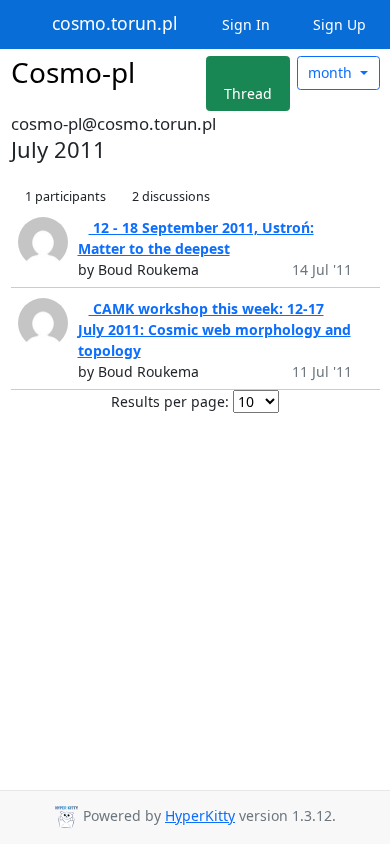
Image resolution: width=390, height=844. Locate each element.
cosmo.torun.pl (115, 24)
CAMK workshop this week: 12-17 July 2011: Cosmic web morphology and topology (214, 329)
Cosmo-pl (73, 72)
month (332, 72)
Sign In (244, 24)
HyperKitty (200, 815)
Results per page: (170, 401)
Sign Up (337, 24)
